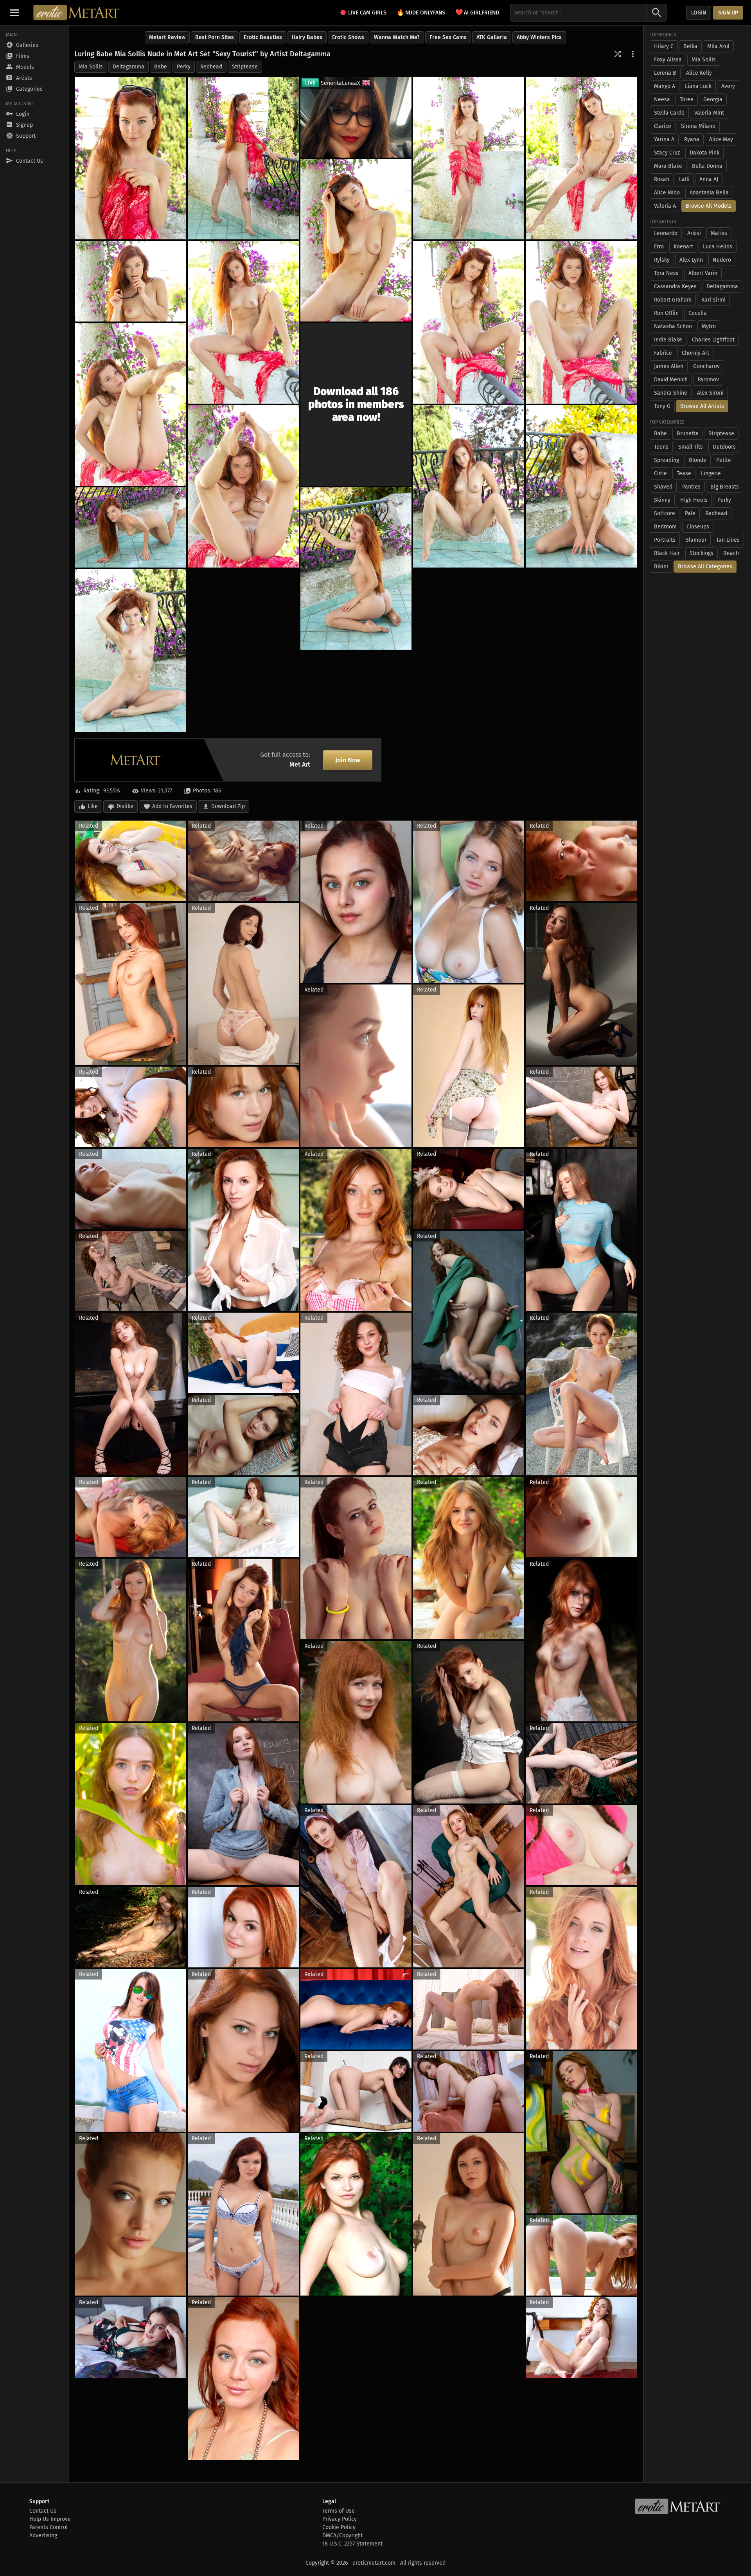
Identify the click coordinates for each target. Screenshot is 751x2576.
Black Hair (667, 553)
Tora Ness (666, 273)
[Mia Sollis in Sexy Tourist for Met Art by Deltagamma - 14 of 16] (131, 528)
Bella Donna (707, 166)
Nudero (722, 260)
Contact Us (43, 2511)
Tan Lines (728, 540)
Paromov (708, 380)
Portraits (665, 540)
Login (699, 13)
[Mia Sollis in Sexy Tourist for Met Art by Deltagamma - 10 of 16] (131, 404)
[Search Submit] (657, 13)
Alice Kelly (699, 73)
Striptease (245, 67)
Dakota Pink (704, 153)
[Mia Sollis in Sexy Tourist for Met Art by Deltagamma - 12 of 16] (469, 486)
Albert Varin (703, 273)
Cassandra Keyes (675, 287)
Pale (690, 513)
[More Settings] (633, 54)
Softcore (665, 513)
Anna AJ (709, 179)
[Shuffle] (618, 54)
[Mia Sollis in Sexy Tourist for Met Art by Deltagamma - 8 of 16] (469, 322)
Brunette (688, 434)
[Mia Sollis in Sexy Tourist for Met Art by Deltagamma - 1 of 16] (131, 158)
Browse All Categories (705, 567)
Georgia (713, 100)
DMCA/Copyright (342, 2536)
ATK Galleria (492, 37)
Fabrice (663, 353)
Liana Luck (698, 86)
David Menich (671, 380)
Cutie (660, 473)
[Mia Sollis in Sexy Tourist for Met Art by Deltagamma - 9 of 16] (581, 322)
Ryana (692, 139)
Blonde (698, 460)
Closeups (698, 527)
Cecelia (698, 313)
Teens (661, 447)
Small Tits (691, 447)
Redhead (211, 67)
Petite (724, 460)
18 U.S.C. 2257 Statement (352, 2544)
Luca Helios (718, 247)
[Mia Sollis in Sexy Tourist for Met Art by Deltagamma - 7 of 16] (243, 322)
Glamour (696, 540)
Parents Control (49, 2527)
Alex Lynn (691, 260)
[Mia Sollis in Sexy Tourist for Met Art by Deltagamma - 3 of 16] (469, 158)
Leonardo (666, 233)
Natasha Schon (673, 326)
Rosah (662, 179)
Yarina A (664, 139)
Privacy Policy (340, 2519)
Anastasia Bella (709, 193)
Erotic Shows (348, 37)
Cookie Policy (339, 2527)
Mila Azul (718, 46)
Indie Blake (668, 340)
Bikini (661, 567)
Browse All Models (709, 206)
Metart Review (167, 37)
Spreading (667, 460)
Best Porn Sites (215, 37)
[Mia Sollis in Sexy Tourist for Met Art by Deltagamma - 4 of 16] (581, 158)
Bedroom (665, 527)
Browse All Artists (702, 406)
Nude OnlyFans (421, 12)
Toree (687, 100)
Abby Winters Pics (539, 37)
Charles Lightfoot (713, 340)
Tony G (662, 406)
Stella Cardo (669, 113)
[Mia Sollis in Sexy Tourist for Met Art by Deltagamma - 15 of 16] (356, 569)
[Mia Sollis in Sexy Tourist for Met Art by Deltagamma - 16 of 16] (131, 650)
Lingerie (711, 473)
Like (93, 806)
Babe (161, 67)
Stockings (702, 553)
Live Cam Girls (367, 13)
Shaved (663, 487)
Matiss (719, 233)
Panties (691, 487)
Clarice (663, 126)
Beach (731, 553)
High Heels (694, 500)
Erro (659, 247)
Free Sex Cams (448, 37)
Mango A (665, 86)
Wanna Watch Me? (397, 37)
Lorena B (665, 73)
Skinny (662, 500)
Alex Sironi (710, 393)
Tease (684, 473)
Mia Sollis (91, 67)
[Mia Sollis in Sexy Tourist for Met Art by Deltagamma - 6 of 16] (131, 281)
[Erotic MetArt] (77, 13)
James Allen (669, 366)
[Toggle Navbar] (14, 13)
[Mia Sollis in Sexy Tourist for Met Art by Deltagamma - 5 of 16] (356, 240)
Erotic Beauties (263, 37)
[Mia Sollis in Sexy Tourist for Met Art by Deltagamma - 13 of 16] (581, 486)
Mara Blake (668, 166)
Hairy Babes (307, 37)
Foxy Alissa (668, 60)
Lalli (684, 179)
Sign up (728, 13)
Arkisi (694, 233)
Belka (690, 46)
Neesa (662, 100)
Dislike (125, 806)
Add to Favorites (172, 806)
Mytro (709, 326)
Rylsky (662, 260)
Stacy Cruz (667, 153)
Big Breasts (725, 487)
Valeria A (665, 206)
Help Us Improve (50, 2519)
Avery (728, 86)
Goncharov (706, 366)
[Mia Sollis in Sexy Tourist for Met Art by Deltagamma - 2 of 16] (243, 158)
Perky (184, 67)
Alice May (721, 139)
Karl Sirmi (713, 300)
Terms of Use (339, 2511)
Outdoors (724, 447)
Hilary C (664, 46)
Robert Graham (673, 300)
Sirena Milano (698, 126)
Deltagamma (128, 67)
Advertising (43, 2536)
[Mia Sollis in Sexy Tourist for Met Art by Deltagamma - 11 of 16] (243, 486)
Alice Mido (667, 193)
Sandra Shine (671, 393)
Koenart (683, 247)
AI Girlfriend (477, 12)
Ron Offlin (666, 313)
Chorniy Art (695, 353)
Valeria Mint (709, 113)
